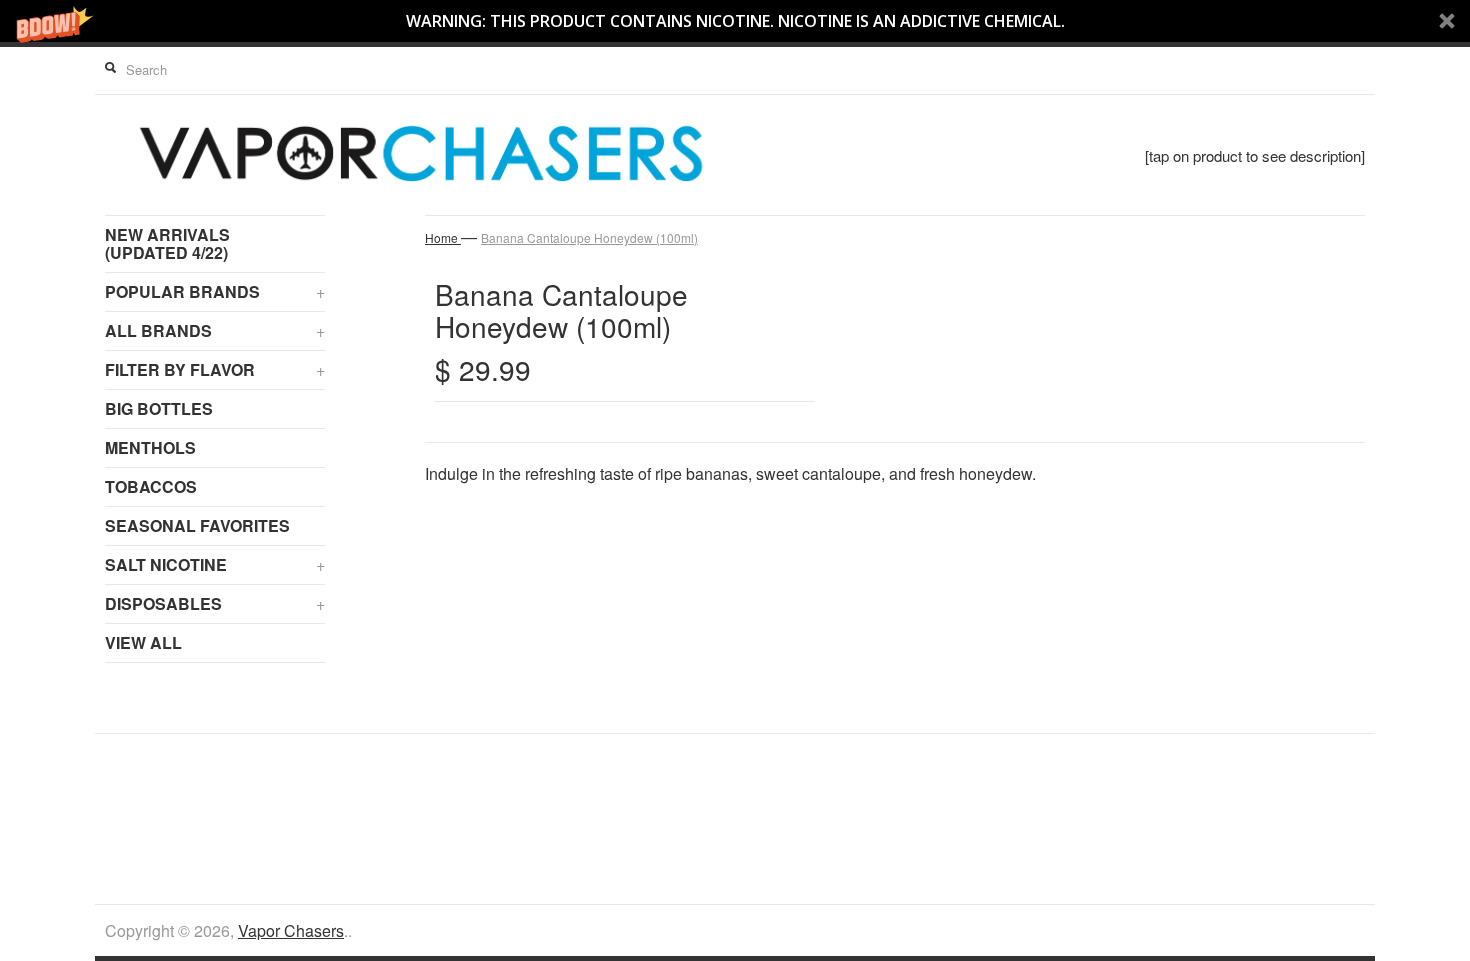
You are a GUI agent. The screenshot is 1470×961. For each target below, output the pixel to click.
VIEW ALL (143, 642)
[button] (735, 21)
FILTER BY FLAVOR (215, 369)
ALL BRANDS (215, 330)
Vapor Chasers (291, 930)
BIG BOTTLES (159, 408)
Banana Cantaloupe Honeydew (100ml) (589, 237)
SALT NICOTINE (215, 564)
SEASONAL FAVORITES (197, 525)
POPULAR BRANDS (215, 291)
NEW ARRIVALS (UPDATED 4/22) (167, 243)
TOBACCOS (151, 486)
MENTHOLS (150, 447)
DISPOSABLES (215, 603)
